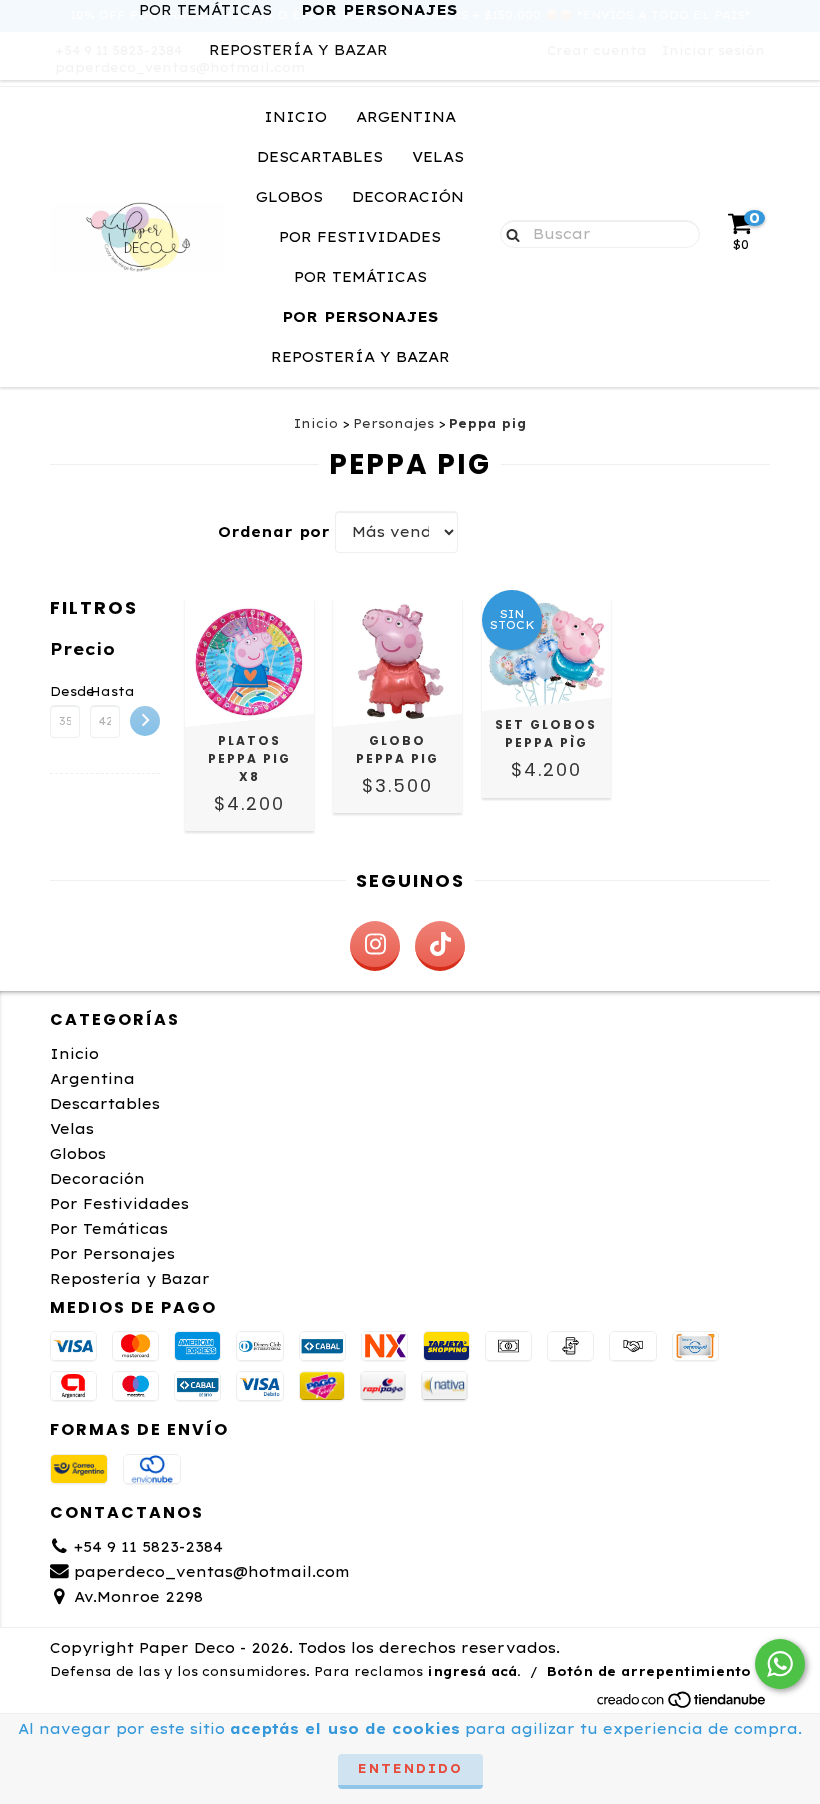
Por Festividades (360, 237)
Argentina (406, 117)
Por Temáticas (360, 277)
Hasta (105, 691)
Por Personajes (360, 317)
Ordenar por (274, 532)
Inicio (295, 117)
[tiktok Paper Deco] (440, 946)
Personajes (393, 423)
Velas (438, 157)
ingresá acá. (474, 1671)
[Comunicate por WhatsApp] (780, 1664)
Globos (289, 197)
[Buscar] (508, 233)
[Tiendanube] (682, 1704)
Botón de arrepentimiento (649, 1671)
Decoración (408, 197)
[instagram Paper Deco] (375, 946)
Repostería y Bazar (298, 50)
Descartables (320, 157)
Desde (65, 691)
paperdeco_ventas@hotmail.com (212, 1572)
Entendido (410, 1768)
